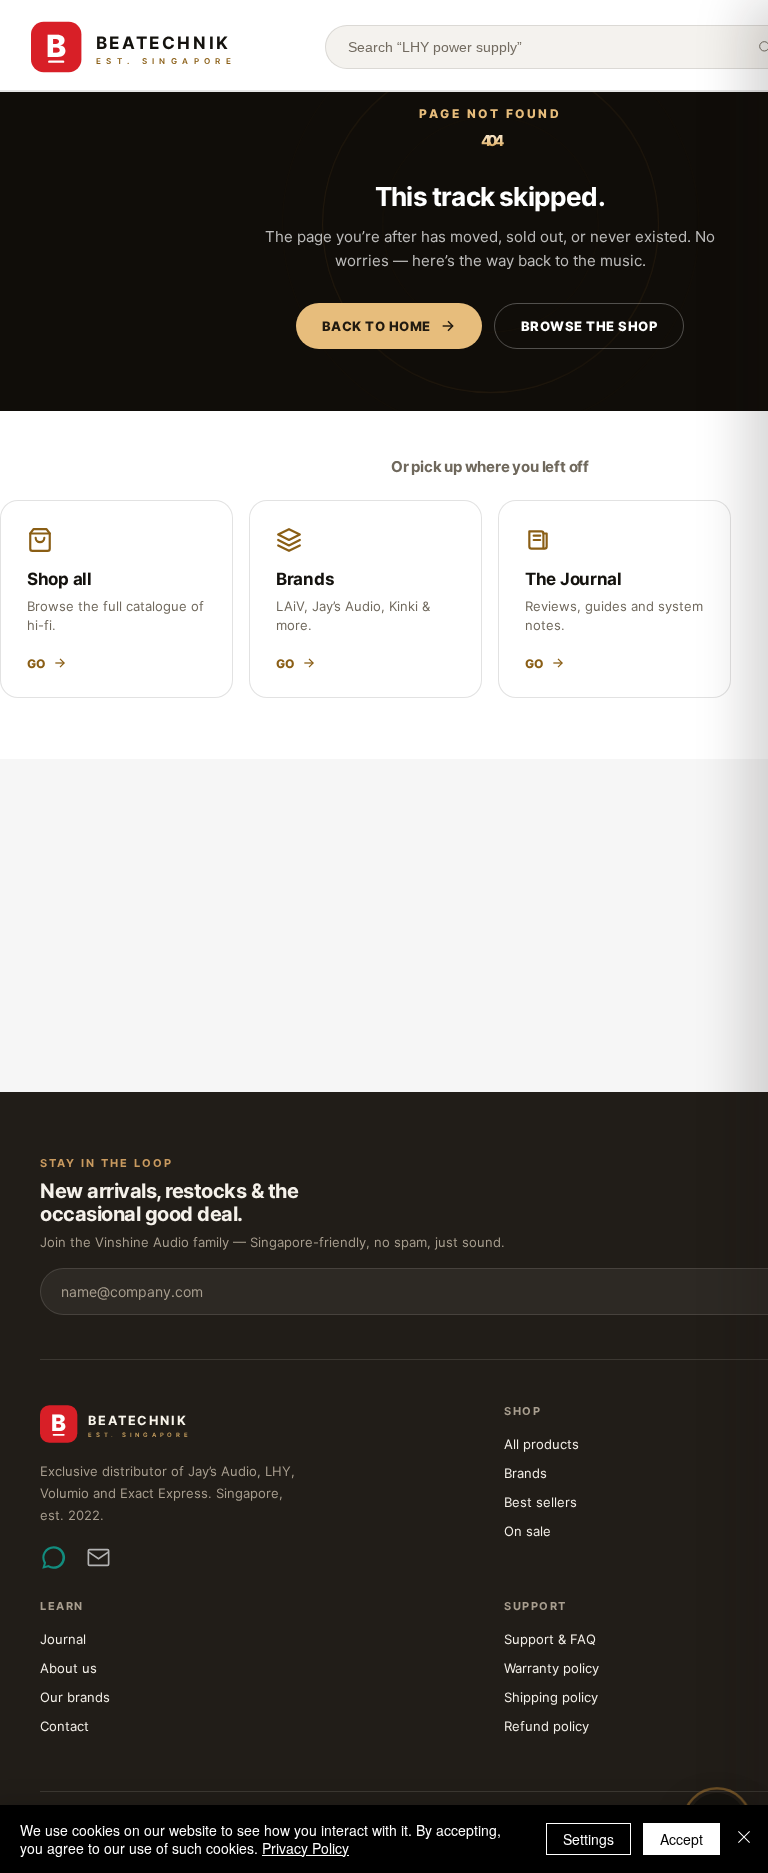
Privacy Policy (305, 1848)
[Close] (744, 1839)
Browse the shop (589, 326)
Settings (588, 1839)
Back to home (376, 326)
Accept (681, 1839)
